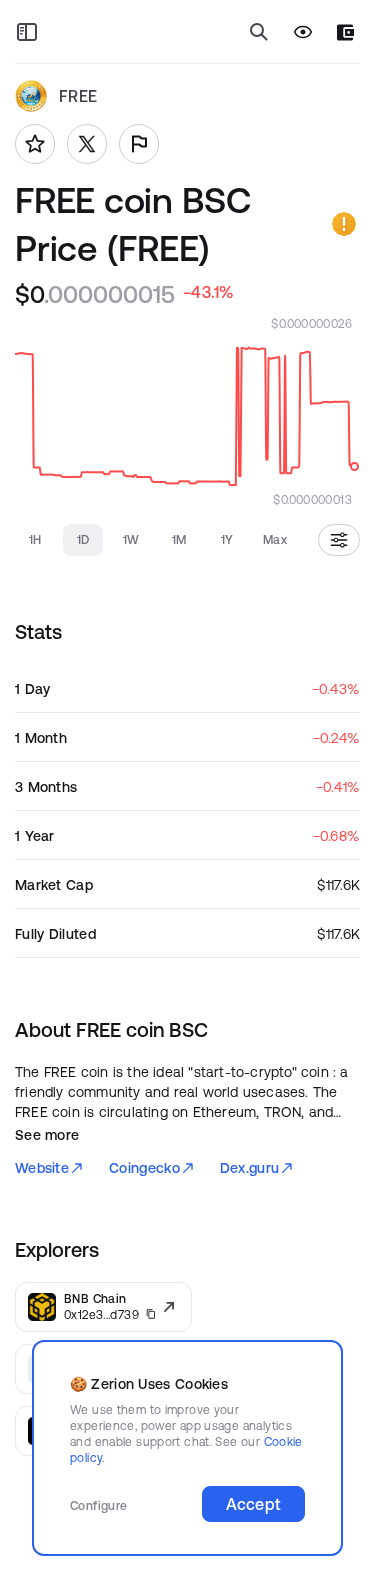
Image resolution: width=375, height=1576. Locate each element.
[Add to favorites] (35, 144)
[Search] (259, 32)
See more (47, 1135)
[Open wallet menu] (345, 32)
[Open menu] (27, 32)
